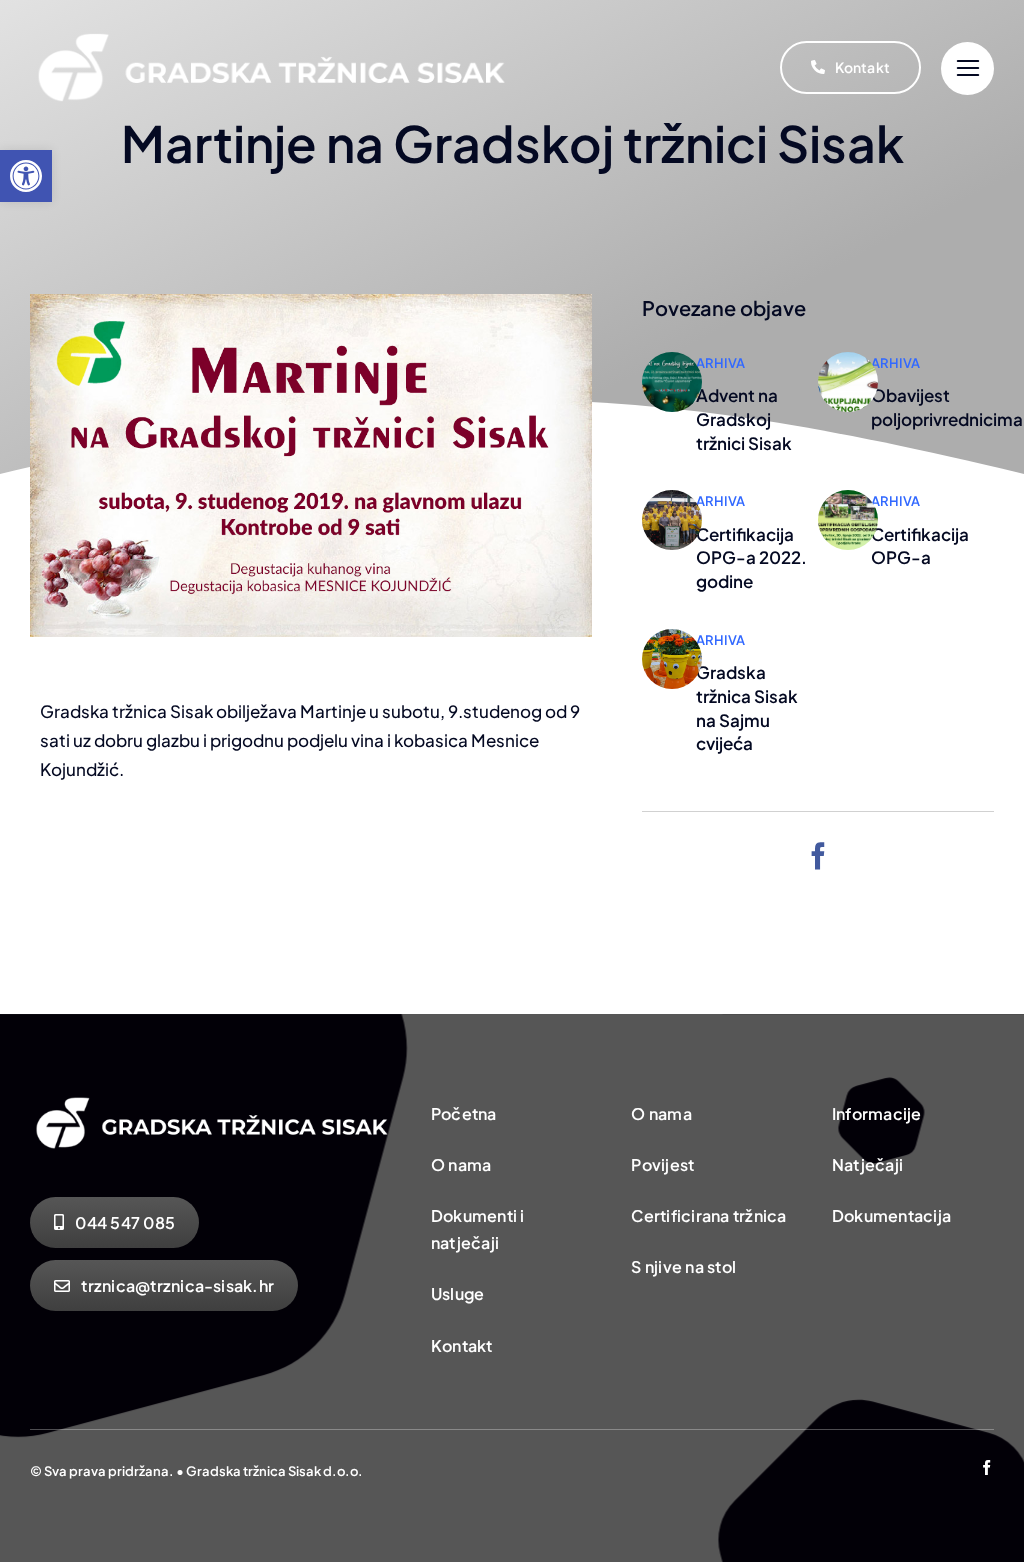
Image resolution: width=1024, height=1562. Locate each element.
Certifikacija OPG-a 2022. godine (751, 558)
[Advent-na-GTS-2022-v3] (672, 360)
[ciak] (848, 360)
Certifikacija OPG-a (920, 546)
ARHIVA (720, 363)
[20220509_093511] (672, 637)
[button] (26, 176)
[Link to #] (967, 68)
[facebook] (818, 855)
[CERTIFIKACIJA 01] (672, 498)
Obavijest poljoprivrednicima (947, 407)
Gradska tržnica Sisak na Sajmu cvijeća (747, 707)
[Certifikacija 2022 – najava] (848, 498)
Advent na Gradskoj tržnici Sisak (744, 419)
